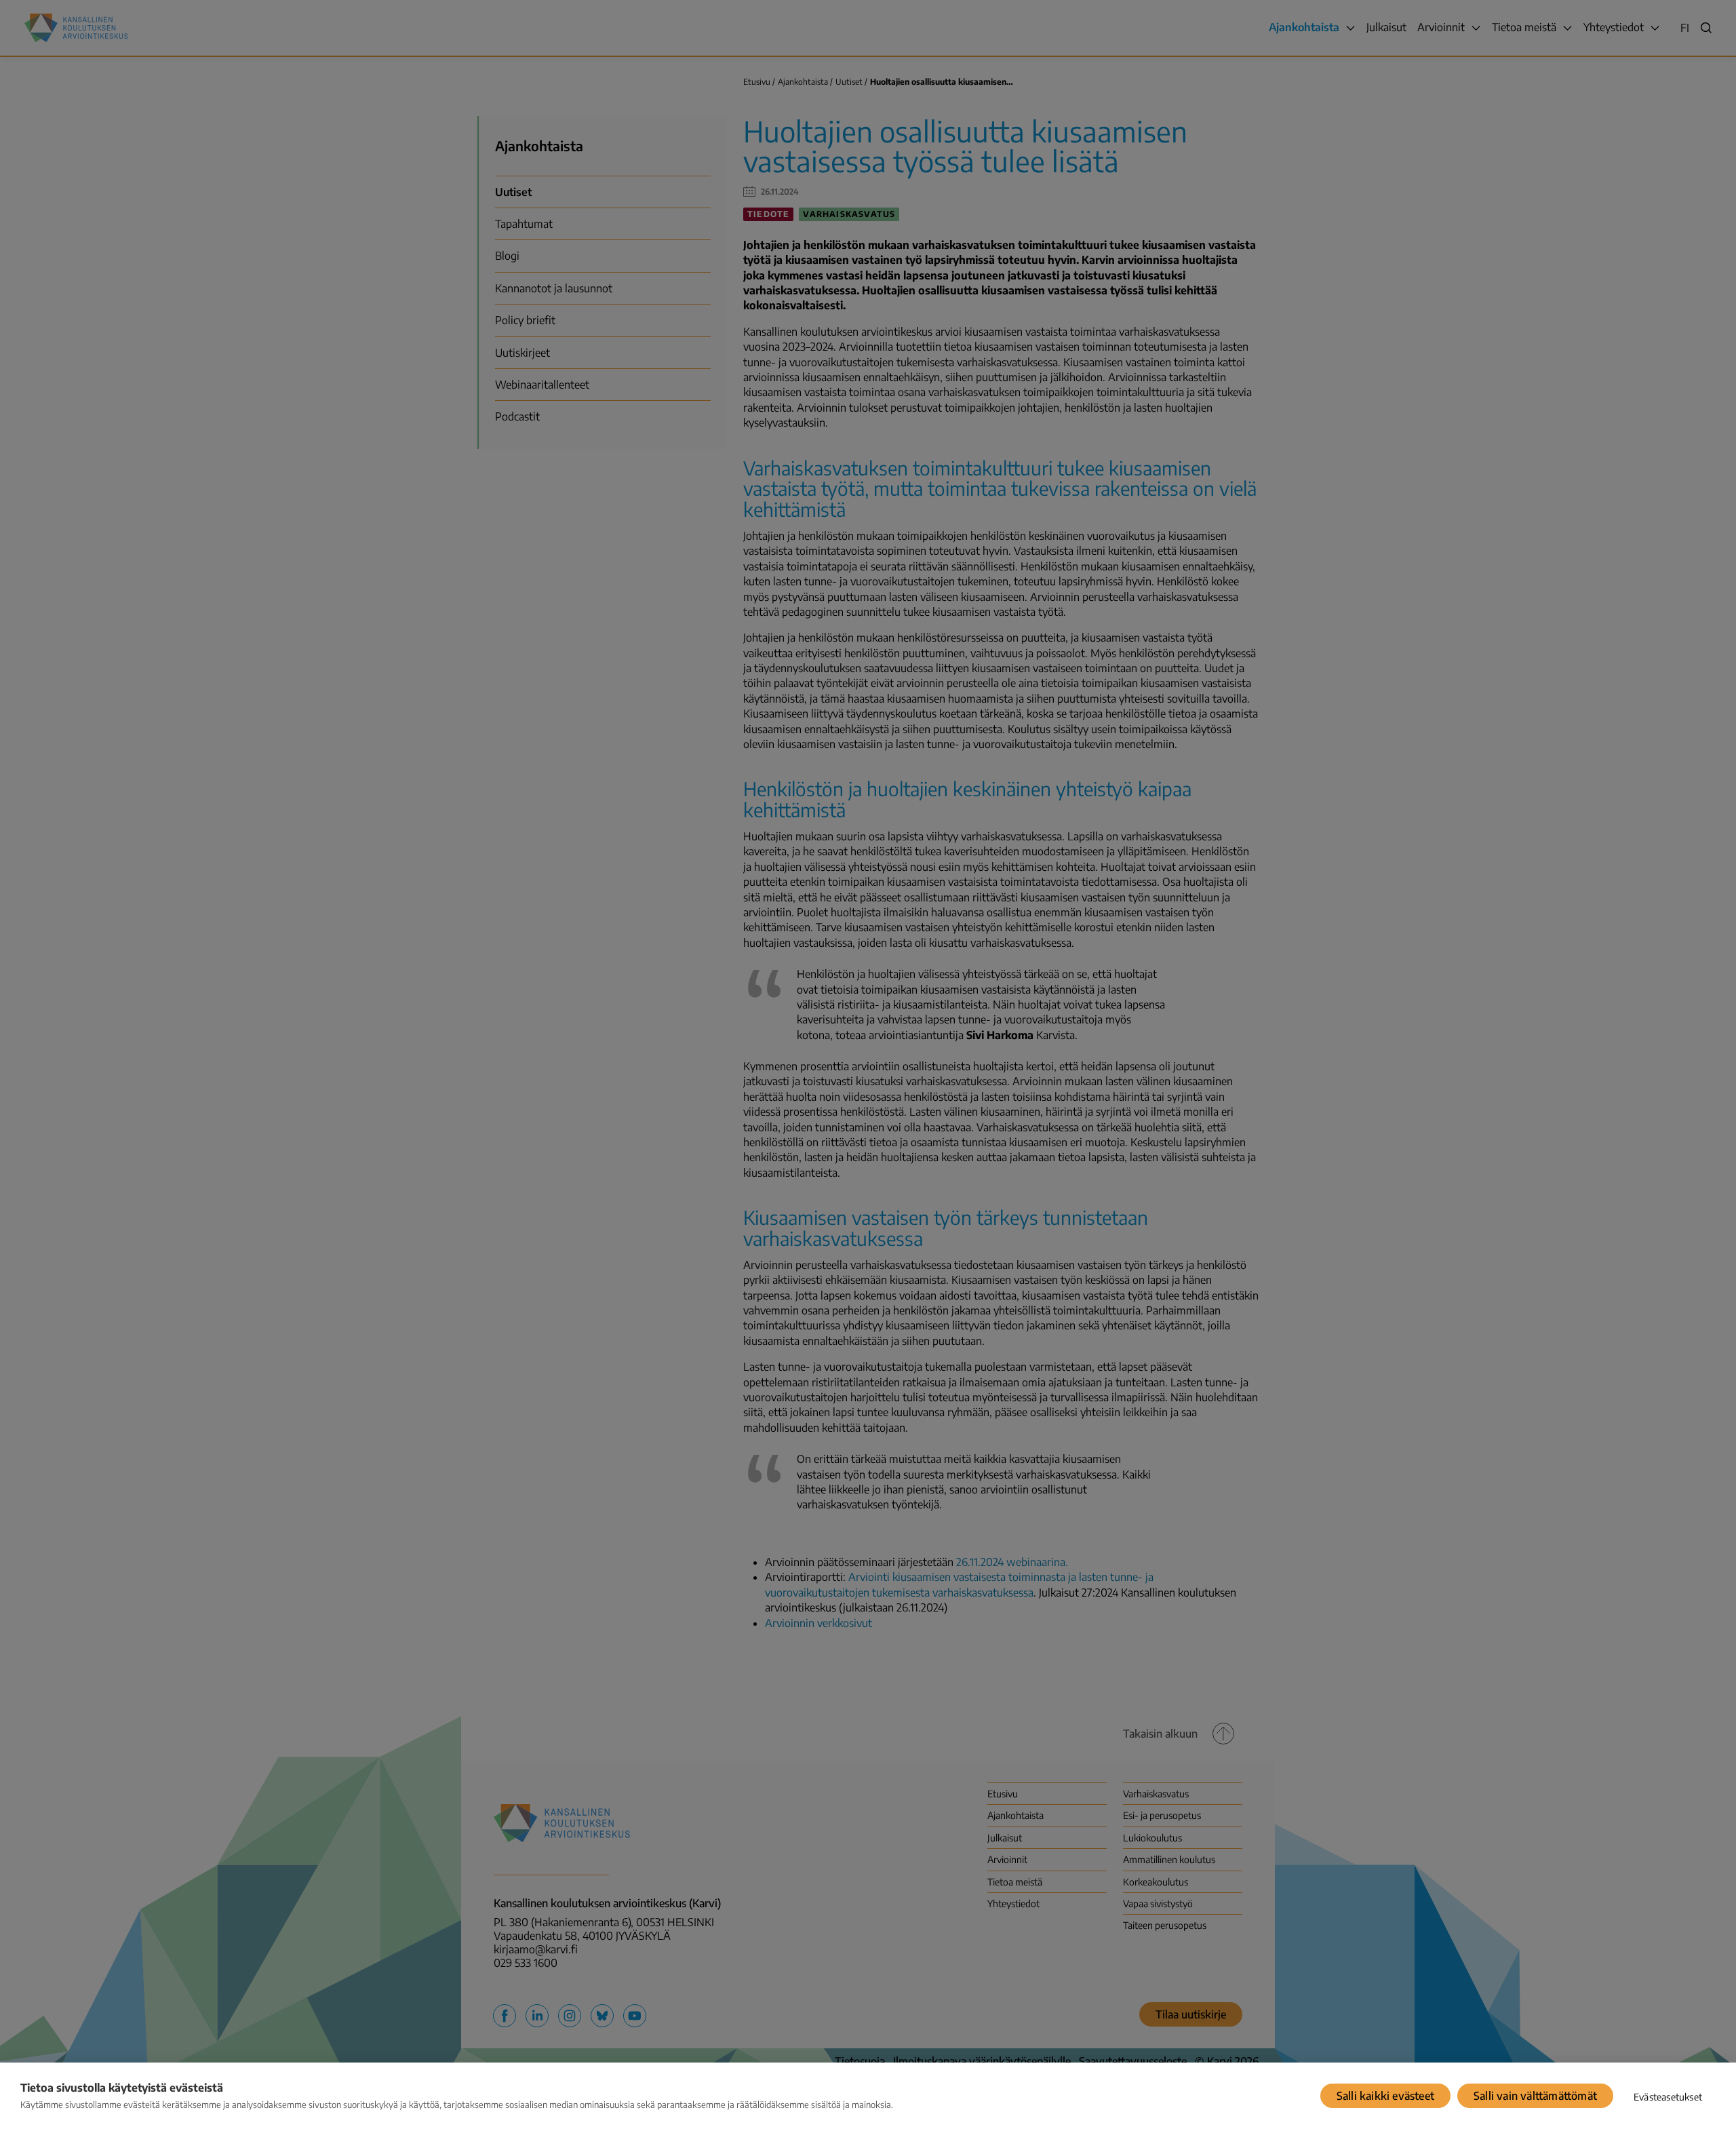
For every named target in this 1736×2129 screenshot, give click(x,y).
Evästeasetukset (1668, 2097)
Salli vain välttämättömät (1535, 2096)
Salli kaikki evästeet (1385, 2096)
